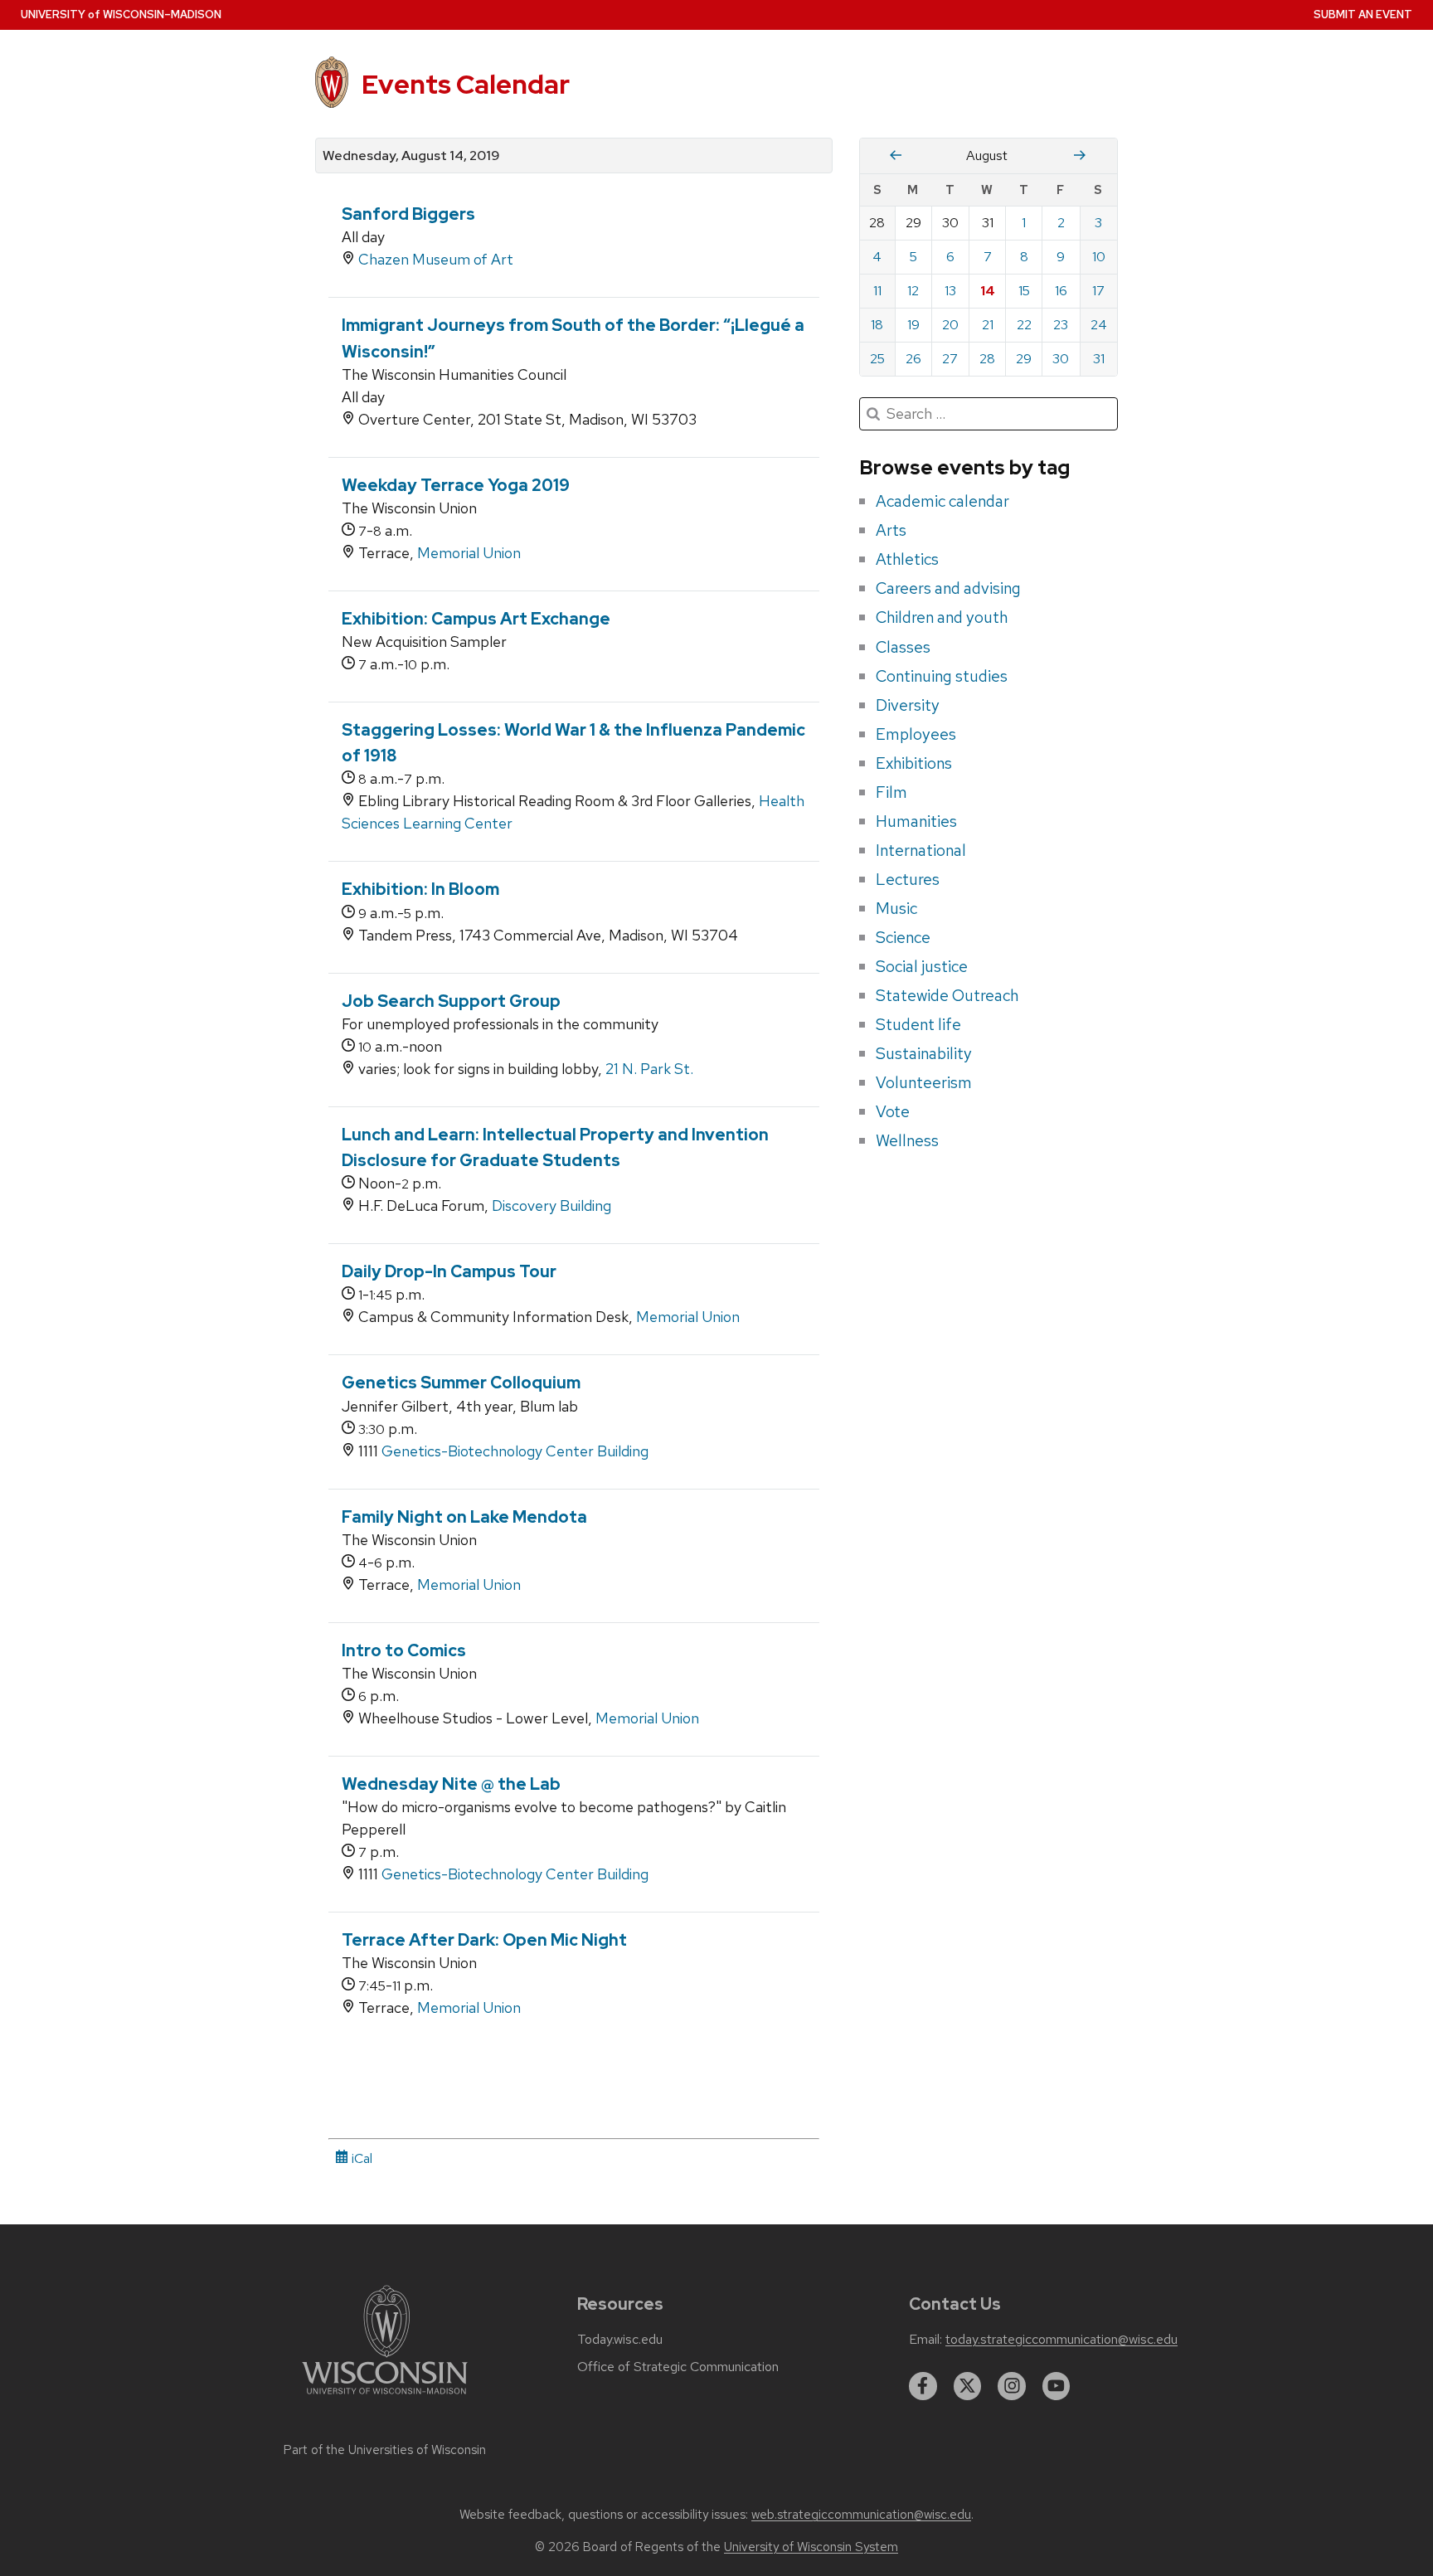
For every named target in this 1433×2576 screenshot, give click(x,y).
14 (988, 291)
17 (1098, 291)
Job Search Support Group (451, 1001)
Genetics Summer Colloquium (461, 1383)
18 (877, 325)
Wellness (907, 1140)
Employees (916, 734)
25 (877, 359)
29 (1024, 359)
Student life (918, 1024)
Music (896, 908)
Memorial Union (469, 553)
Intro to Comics (404, 1650)
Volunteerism (924, 1082)
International (921, 850)
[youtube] (1057, 2386)
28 (987, 359)
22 (1024, 325)
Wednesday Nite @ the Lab (451, 1784)
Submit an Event (1363, 15)
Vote (893, 1111)
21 (988, 325)
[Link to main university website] (385, 2397)
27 (950, 359)
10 (1099, 257)
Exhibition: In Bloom (420, 889)
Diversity (908, 705)
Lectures (908, 879)
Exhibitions (914, 763)
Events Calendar (466, 84)
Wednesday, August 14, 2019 (411, 156)
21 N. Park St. (649, 1069)
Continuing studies (942, 676)
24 (1099, 325)
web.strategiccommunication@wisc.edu (861, 2515)
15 (1024, 291)
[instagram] (1012, 2386)
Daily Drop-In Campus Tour (449, 1271)
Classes (903, 647)
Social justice (922, 966)
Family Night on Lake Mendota (464, 1517)
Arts (891, 530)
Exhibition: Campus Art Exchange (476, 619)
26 (913, 359)
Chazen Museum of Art (436, 259)
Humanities (916, 821)
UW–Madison (121, 15)
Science (903, 937)
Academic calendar (942, 501)
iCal (360, 2158)
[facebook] (923, 2386)
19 (913, 325)
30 (1061, 359)
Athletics (907, 559)
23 (1061, 325)
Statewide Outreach (947, 995)
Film (891, 792)
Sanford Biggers (408, 214)
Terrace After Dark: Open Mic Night (484, 1940)
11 (877, 291)
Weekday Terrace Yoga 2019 (456, 485)
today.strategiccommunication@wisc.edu (1061, 2340)
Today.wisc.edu (620, 2340)
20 (950, 325)
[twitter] (968, 2386)
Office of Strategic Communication (678, 2367)
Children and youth (942, 617)
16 (1061, 291)
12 (913, 291)
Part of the (385, 2450)
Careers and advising (948, 588)
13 (950, 291)
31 (1099, 359)
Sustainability (924, 1053)
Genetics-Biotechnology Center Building (515, 1451)
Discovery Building (551, 1205)
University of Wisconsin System (811, 2547)
